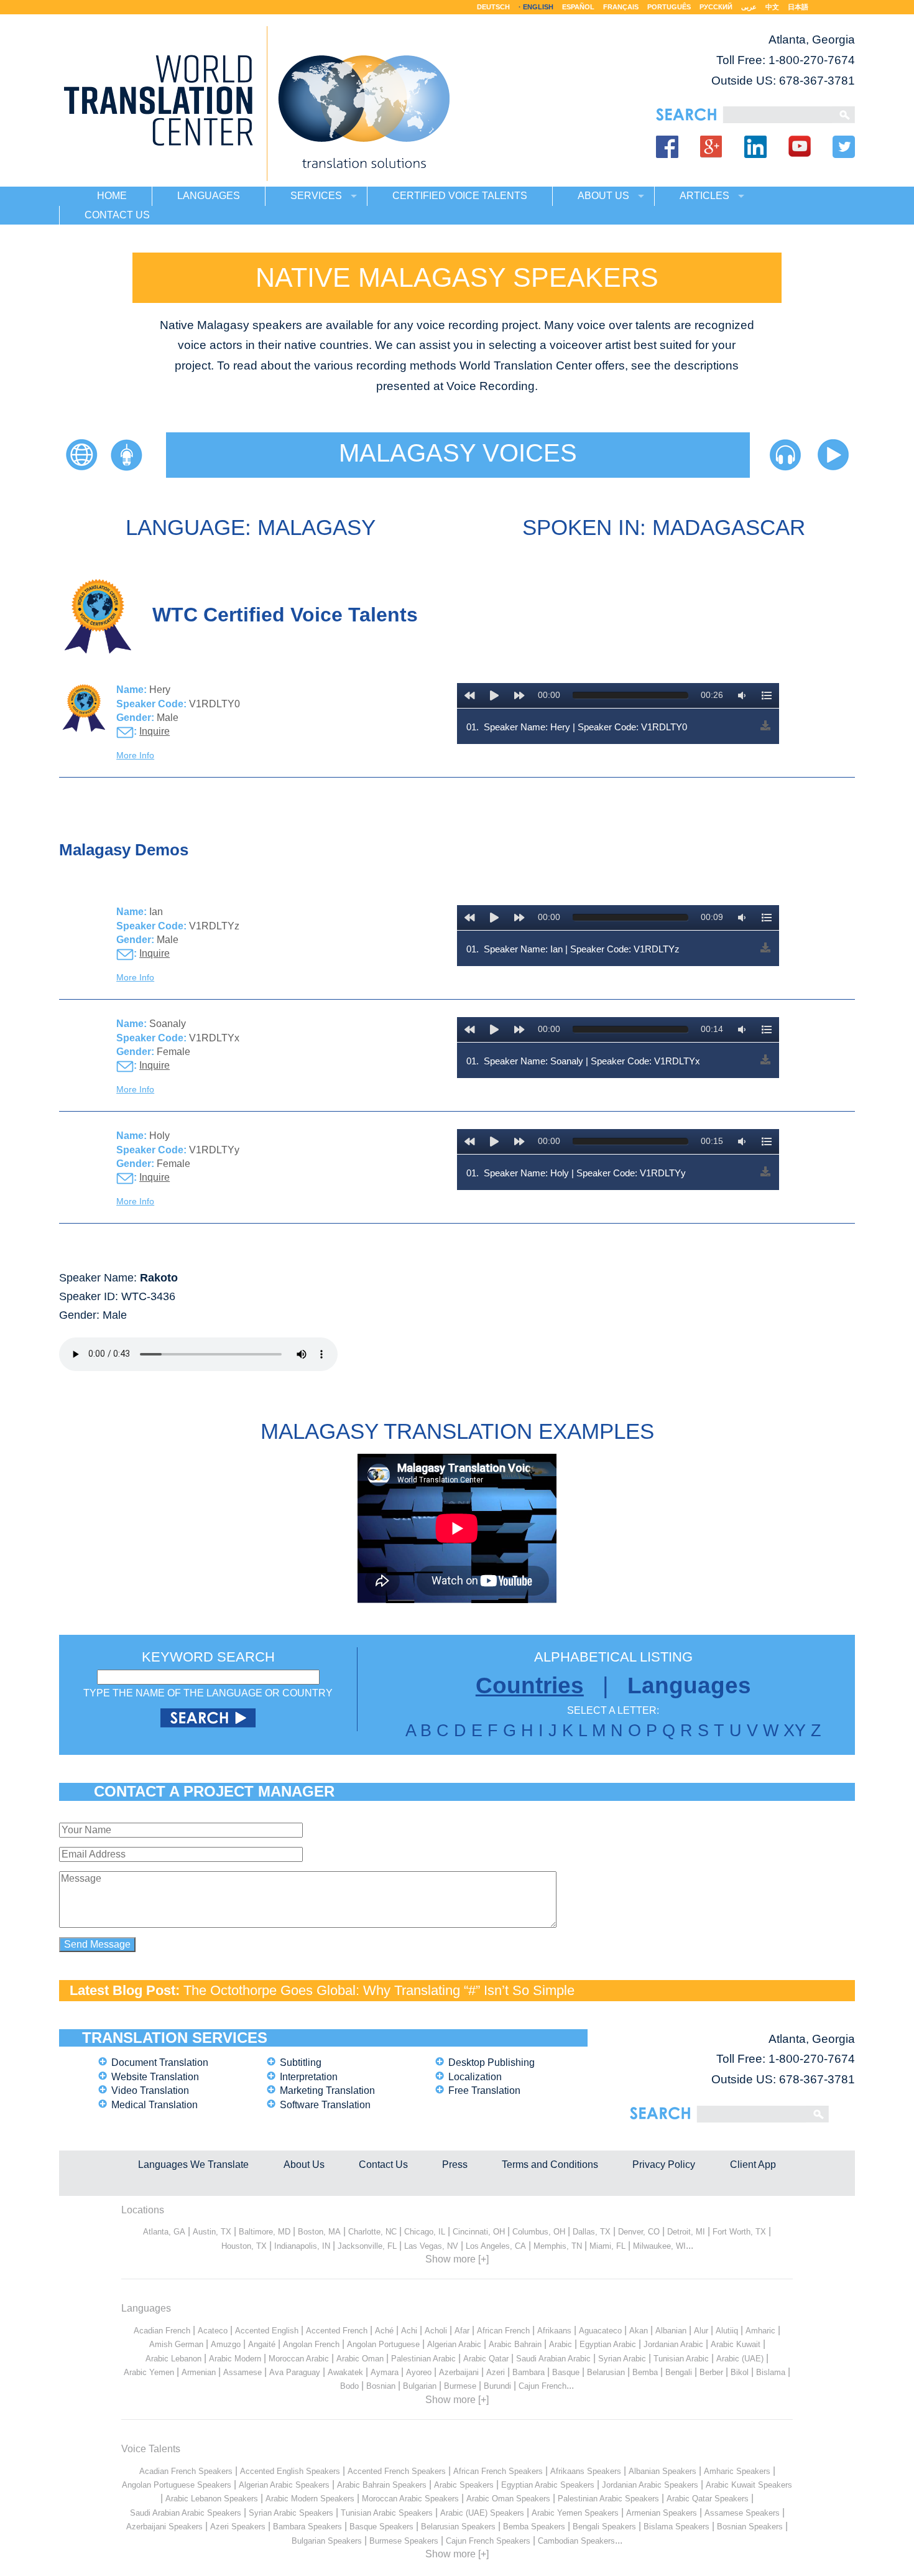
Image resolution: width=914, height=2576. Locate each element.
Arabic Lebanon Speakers (212, 2499)
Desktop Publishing (492, 2062)
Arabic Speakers (464, 2485)
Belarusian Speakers (458, 2527)
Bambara (529, 2372)
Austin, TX (212, 2232)
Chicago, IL (425, 2232)
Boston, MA (319, 2232)
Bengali (679, 2372)
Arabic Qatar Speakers (708, 2499)
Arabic (561, 2344)
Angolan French (311, 2344)
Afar (462, 2331)
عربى (749, 7)
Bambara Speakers (307, 2527)
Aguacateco (600, 2331)
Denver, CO (639, 2232)
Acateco (213, 2331)
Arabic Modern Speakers (310, 2499)
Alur (701, 2331)
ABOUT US (603, 196)
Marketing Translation (327, 2090)
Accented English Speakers (290, 2471)
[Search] (778, 115)
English (538, 7)
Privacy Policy (664, 2164)
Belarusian (606, 2372)
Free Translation (484, 2090)
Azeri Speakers (238, 2527)
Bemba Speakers (534, 2527)
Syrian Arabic (622, 2359)
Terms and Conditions (550, 2164)
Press (455, 2164)
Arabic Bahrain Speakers (382, 2485)
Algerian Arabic (454, 2344)
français (621, 7)
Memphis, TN (558, 2246)
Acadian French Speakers (186, 2471)
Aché (384, 2331)
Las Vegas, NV (431, 2246)
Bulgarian (420, 2386)
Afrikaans (554, 2331)
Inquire (155, 731)
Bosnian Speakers (750, 2527)
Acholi (436, 2331)
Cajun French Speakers (488, 2541)
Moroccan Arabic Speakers (410, 2499)
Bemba (645, 2372)
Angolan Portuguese (383, 2344)
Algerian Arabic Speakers (284, 2485)
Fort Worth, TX (739, 2232)
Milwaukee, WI (659, 2246)
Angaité (262, 2344)
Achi (409, 2331)
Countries (530, 1686)
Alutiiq (727, 2331)
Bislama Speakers (676, 2527)
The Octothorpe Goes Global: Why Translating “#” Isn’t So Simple (379, 1990)
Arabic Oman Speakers (508, 2499)
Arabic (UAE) (740, 2359)
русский (716, 7)
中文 (772, 7)
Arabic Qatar (486, 2359)
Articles (704, 196)
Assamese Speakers (742, 2513)
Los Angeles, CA (496, 2246)
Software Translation (325, 2105)
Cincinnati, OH (479, 2232)
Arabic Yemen (149, 2372)
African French (503, 2331)
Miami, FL (607, 2246)
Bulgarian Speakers (327, 2541)
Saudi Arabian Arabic (553, 2359)
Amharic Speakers (737, 2471)
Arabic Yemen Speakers (575, 2513)
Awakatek (345, 2372)
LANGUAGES (209, 196)
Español (578, 7)
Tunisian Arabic (681, 2359)
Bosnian (381, 2386)
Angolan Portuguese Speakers (177, 2485)
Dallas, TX (592, 2232)
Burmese (460, 2386)
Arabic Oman (360, 2359)
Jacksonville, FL (367, 2246)
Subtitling (301, 2062)
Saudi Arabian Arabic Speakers (186, 2513)
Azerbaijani (459, 2372)
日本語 (798, 7)
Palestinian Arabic (423, 2359)
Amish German (176, 2344)
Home (112, 196)
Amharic (760, 2331)
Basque (566, 2372)
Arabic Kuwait (736, 2344)
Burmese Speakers (404, 2541)
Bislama (771, 2372)
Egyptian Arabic (608, 2344)
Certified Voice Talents (460, 196)
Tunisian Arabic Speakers (387, 2513)
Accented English (267, 2331)
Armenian (199, 2372)
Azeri (496, 2372)
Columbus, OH (539, 2232)
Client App (753, 2164)
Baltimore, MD (265, 2232)
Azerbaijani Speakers (164, 2527)
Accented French (337, 2331)
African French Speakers (498, 2471)
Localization (475, 2077)
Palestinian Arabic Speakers (608, 2499)
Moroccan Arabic (299, 2359)
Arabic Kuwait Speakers (749, 2485)
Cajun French (542, 2386)
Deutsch (493, 7)
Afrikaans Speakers (586, 2471)
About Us (304, 2164)
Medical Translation (155, 2105)
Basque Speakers (381, 2527)
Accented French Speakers (397, 2471)
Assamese (242, 2372)
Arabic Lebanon (173, 2359)
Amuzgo (226, 2344)
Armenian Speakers (662, 2513)
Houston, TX (244, 2246)
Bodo (349, 2386)
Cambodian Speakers (576, 2541)
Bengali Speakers (604, 2527)
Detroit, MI (686, 2232)
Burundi (497, 2386)
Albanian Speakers (662, 2471)
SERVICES (316, 196)
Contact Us (383, 2164)
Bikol (740, 2372)
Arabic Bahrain (515, 2344)
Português (669, 7)
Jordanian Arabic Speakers (650, 2485)
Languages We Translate (193, 2164)
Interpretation (309, 2077)
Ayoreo (419, 2372)
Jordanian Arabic (673, 2344)
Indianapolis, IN (302, 2246)
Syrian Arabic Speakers (291, 2513)
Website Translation (155, 2077)
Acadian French (162, 2331)
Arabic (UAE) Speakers (482, 2513)
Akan (639, 2331)
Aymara (385, 2372)
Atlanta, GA (164, 2232)
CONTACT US (117, 215)
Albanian (671, 2331)
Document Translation (160, 2062)
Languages (689, 1686)
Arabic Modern (235, 2359)
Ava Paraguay (295, 2372)
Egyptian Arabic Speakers (548, 2485)
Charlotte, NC (372, 2232)
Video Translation (150, 2090)
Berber (711, 2372)
